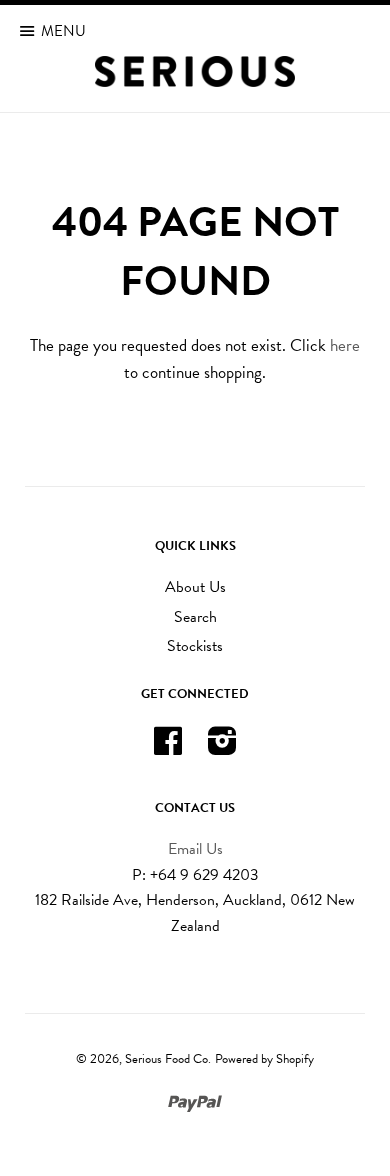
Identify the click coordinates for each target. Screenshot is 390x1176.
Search (195, 617)
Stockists (195, 646)
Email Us (195, 849)
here (345, 345)
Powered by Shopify (264, 1059)
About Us (195, 587)
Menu (63, 31)
